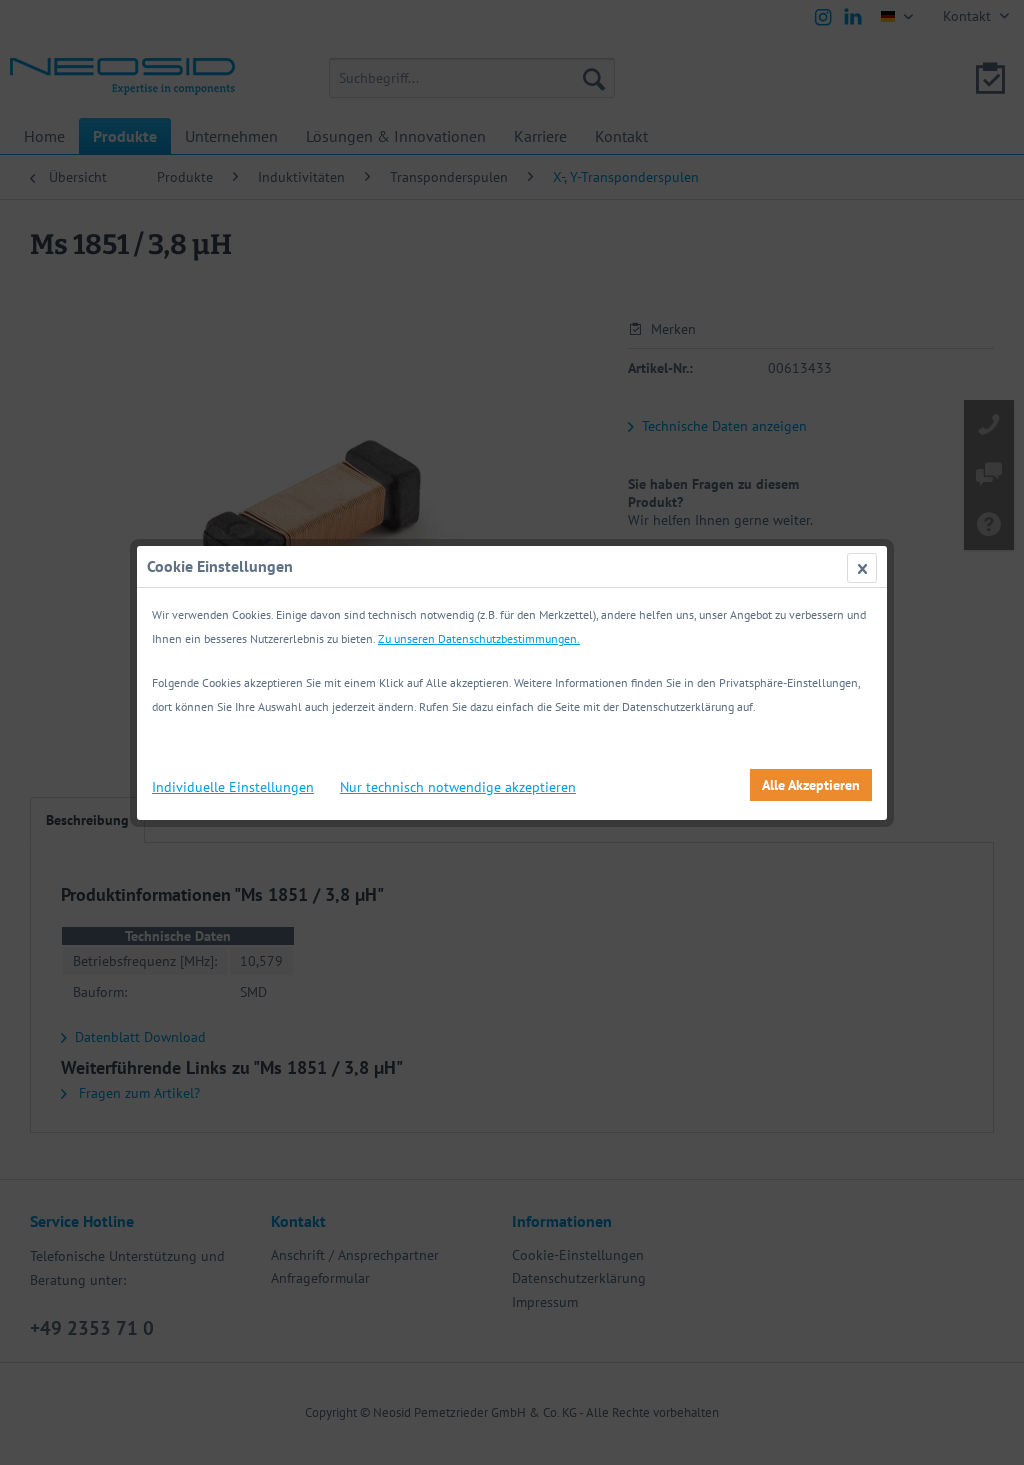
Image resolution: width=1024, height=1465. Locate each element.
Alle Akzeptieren (811, 785)
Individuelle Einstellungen (233, 787)
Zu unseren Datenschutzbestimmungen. (479, 638)
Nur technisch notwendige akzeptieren (458, 787)
